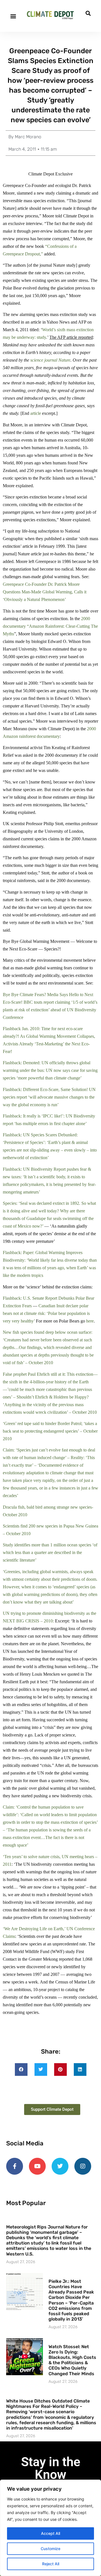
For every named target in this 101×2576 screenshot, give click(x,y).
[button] (13, 16)
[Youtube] (37, 2166)
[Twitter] (60, 2166)
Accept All (50, 2533)
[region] (50, 2528)
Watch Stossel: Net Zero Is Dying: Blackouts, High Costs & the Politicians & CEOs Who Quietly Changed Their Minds (72, 2360)
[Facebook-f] (15, 2166)
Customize (50, 2549)
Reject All (51, 2564)
